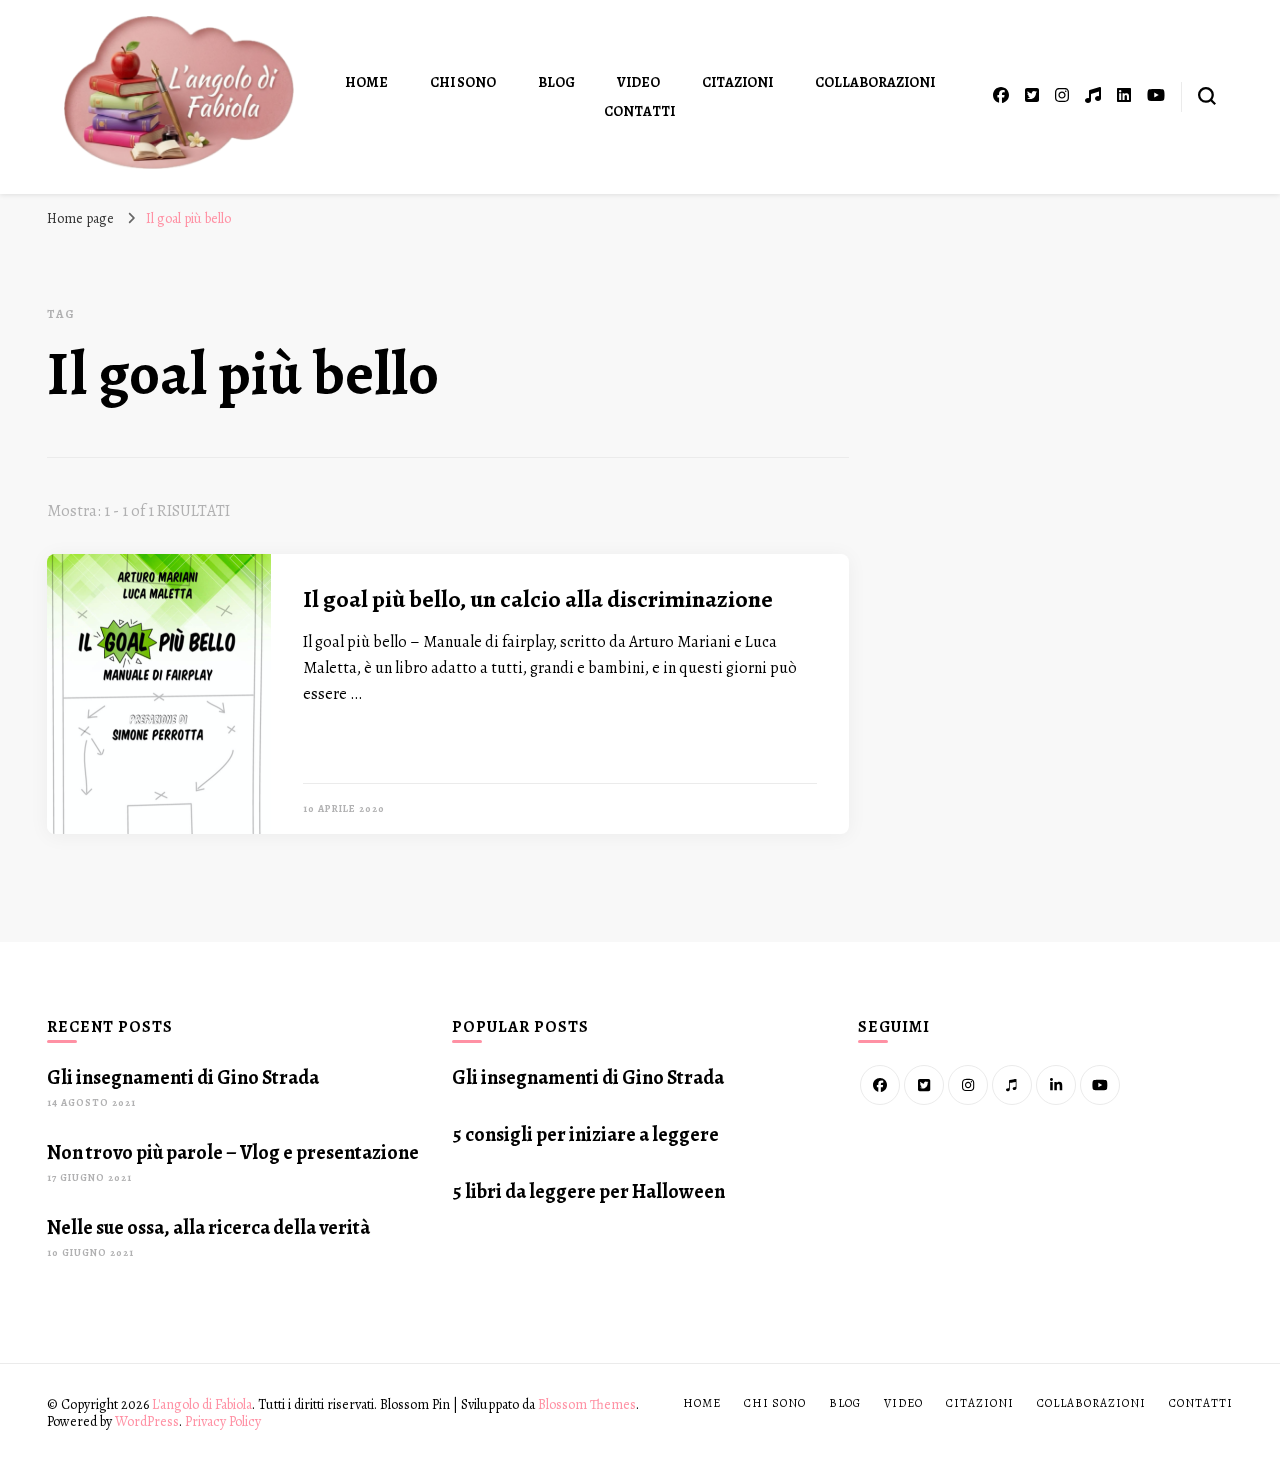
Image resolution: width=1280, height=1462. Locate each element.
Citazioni (737, 82)
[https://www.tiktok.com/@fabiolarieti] (1012, 1085)
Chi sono (463, 82)
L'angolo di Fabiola (202, 1404)
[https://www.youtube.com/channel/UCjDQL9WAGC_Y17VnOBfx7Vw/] (1100, 1085)
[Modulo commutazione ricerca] (1207, 96)
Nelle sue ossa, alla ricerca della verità (208, 1227)
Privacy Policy (223, 1421)
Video (638, 82)
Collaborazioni (875, 82)
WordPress (147, 1421)
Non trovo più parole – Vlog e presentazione (233, 1152)
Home (366, 82)
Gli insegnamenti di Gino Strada (183, 1077)
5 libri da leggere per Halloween (588, 1191)
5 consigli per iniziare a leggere (585, 1134)
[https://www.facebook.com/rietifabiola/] (880, 1085)
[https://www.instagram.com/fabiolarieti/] (968, 1085)
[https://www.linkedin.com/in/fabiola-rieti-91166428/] (1056, 1085)
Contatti (639, 111)
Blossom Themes (587, 1404)
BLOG (556, 82)
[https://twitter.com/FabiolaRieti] (924, 1085)
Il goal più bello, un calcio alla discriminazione (538, 599)
